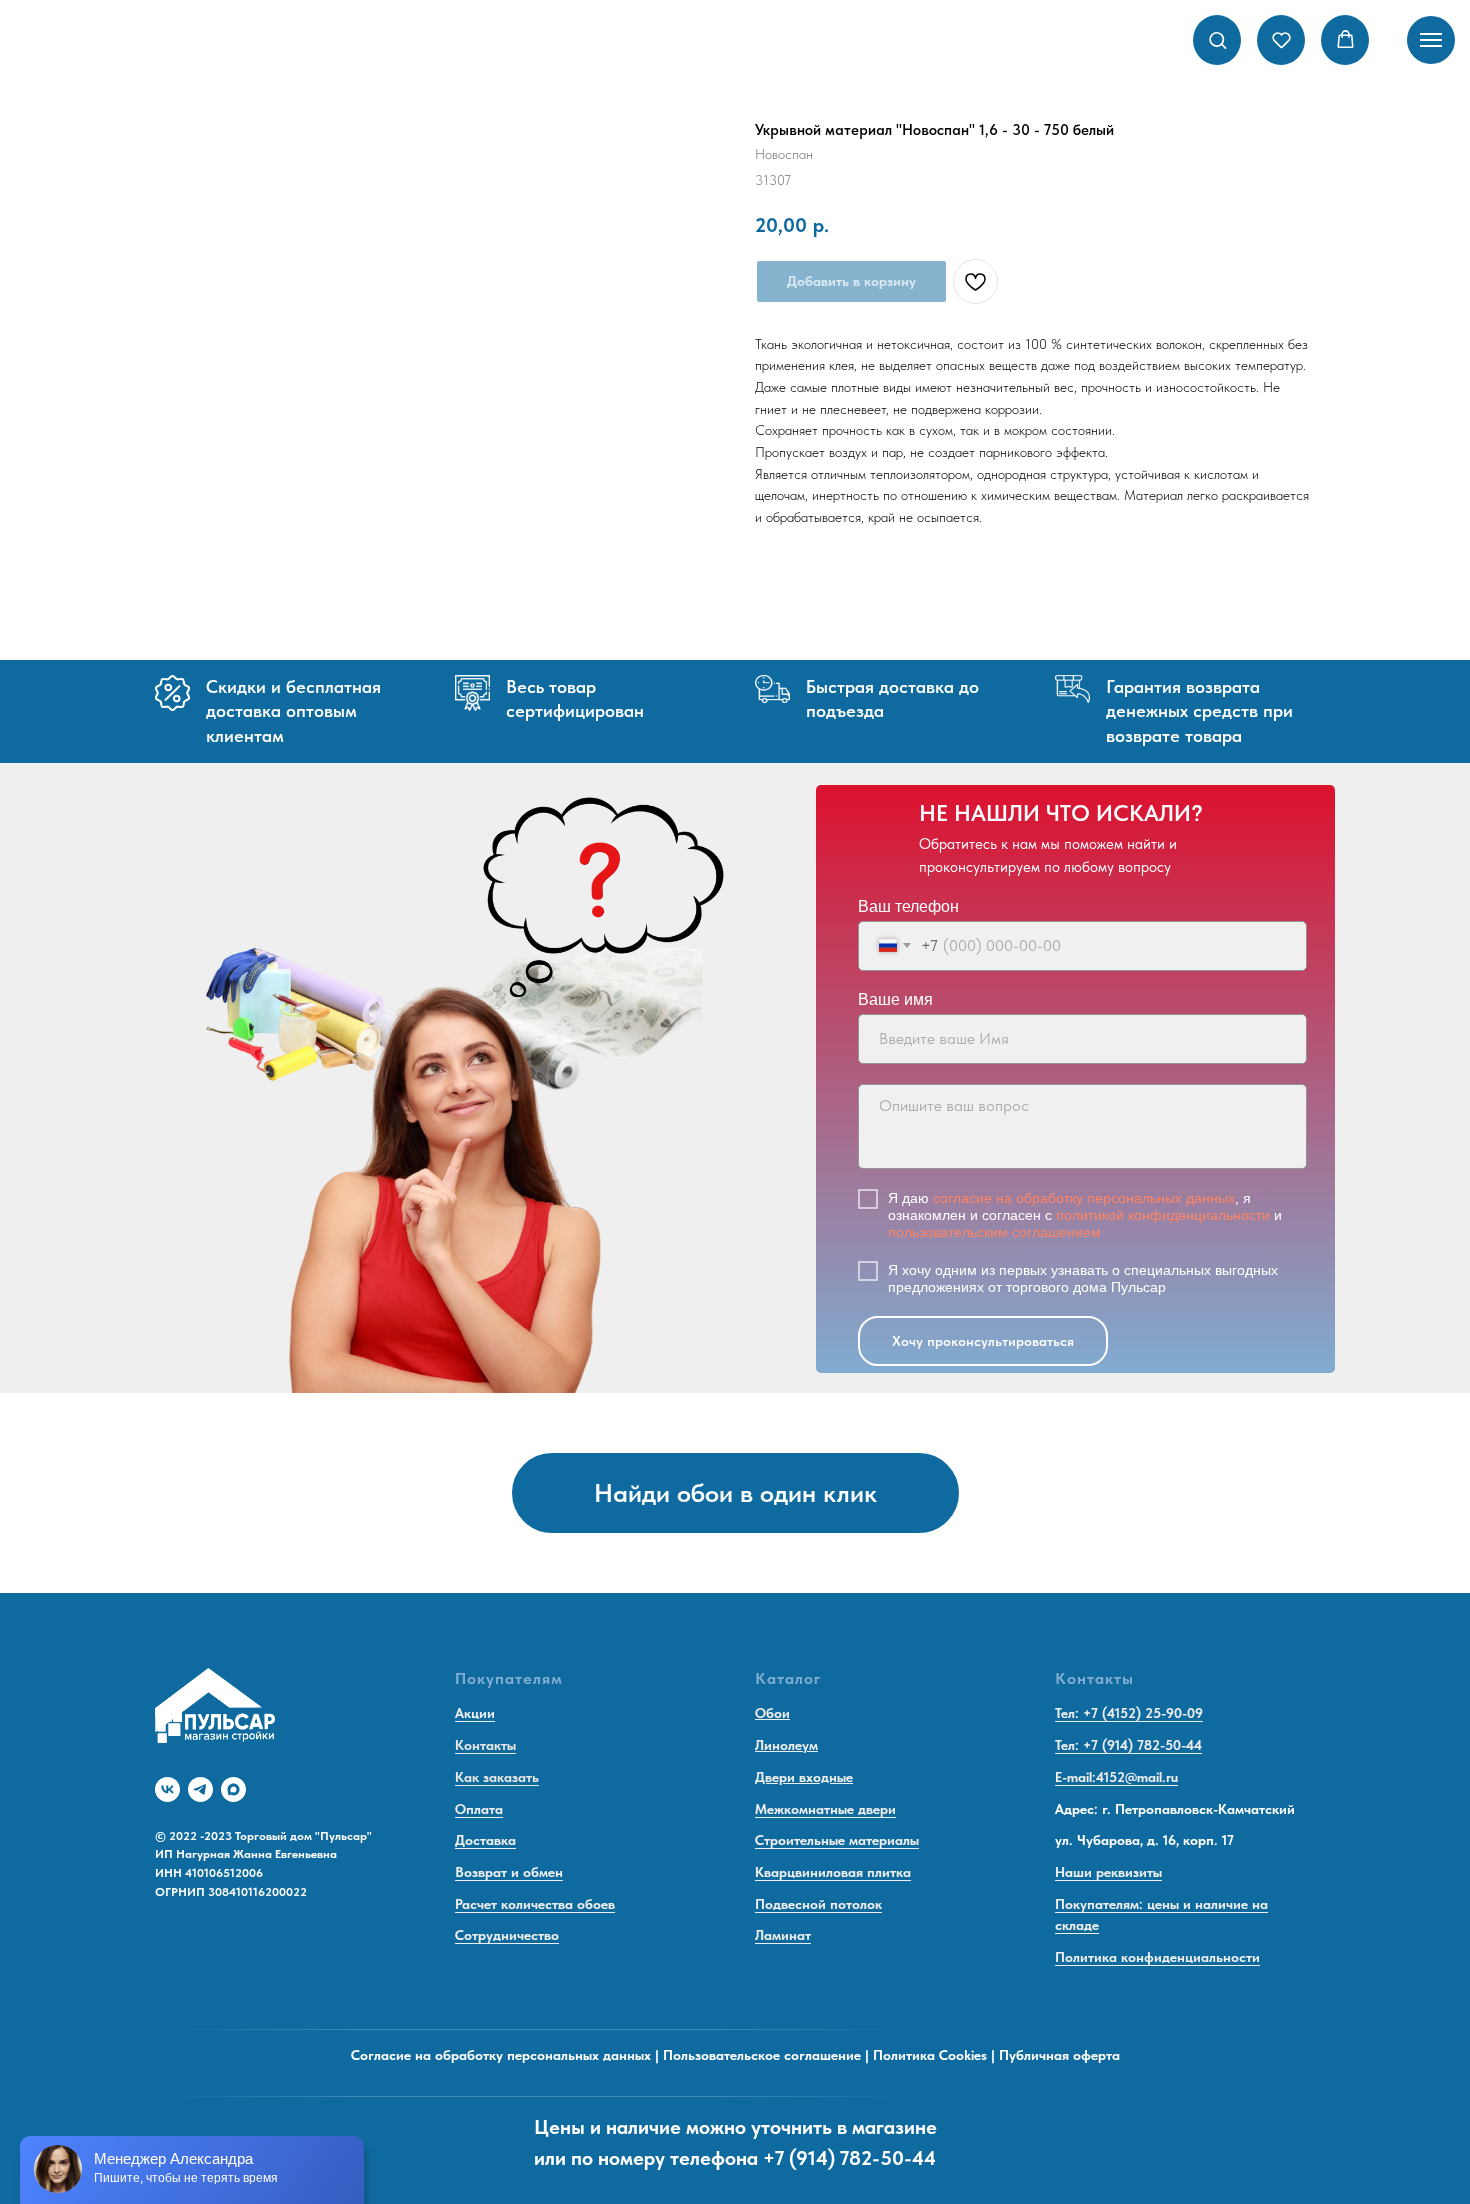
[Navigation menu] (1431, 40)
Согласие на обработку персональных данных (501, 2055)
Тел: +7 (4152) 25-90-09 (1129, 1713)
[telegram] (200, 1789)
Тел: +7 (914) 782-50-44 (1128, 1745)
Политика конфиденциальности (1157, 1957)
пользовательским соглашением (994, 1232)
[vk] (167, 1789)
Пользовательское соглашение (762, 2055)
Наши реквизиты (1108, 1872)
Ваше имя (895, 999)
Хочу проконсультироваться (983, 1341)
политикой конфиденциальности (1163, 1215)
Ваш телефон (908, 906)
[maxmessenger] (233, 1789)
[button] (1217, 39)
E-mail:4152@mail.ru (1116, 1777)
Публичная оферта (1059, 2055)
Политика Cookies (930, 2055)
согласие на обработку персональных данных (1084, 1198)
